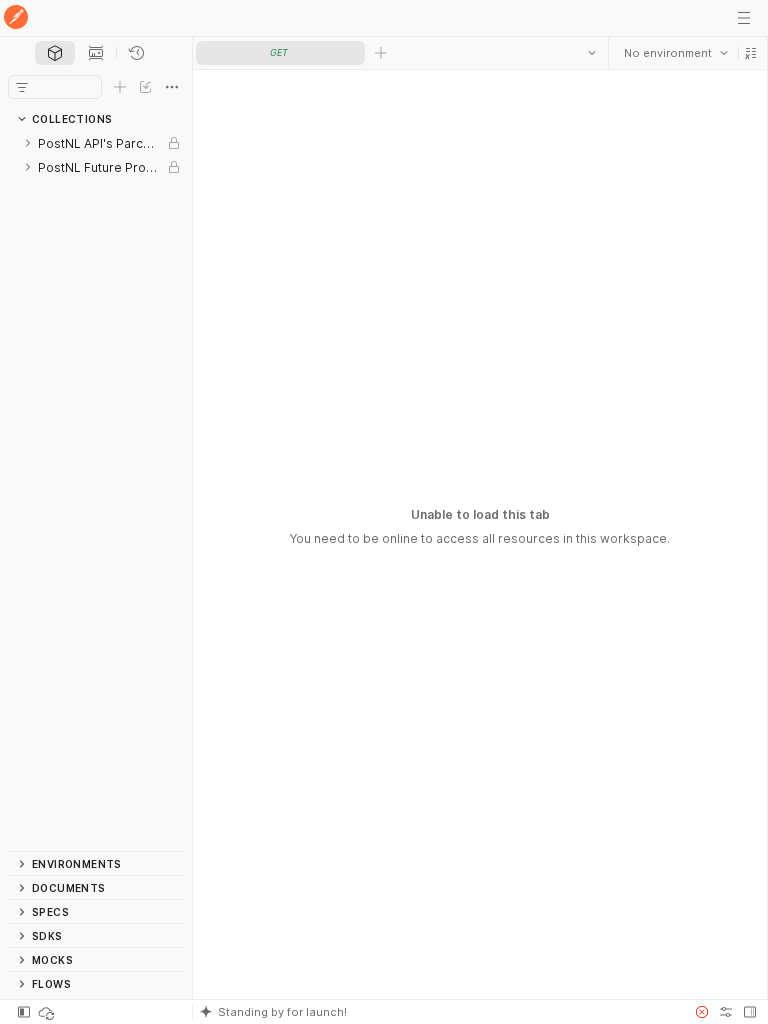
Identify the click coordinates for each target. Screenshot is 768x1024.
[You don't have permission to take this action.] (381, 53)
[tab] (55, 53)
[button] (750, 53)
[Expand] (28, 143)
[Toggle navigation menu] (744, 18)
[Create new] (120, 87)
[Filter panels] (22, 87)
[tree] (96, 491)
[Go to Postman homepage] (16, 18)
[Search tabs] (591, 53)
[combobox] (675, 53)
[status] (48, 1012)
